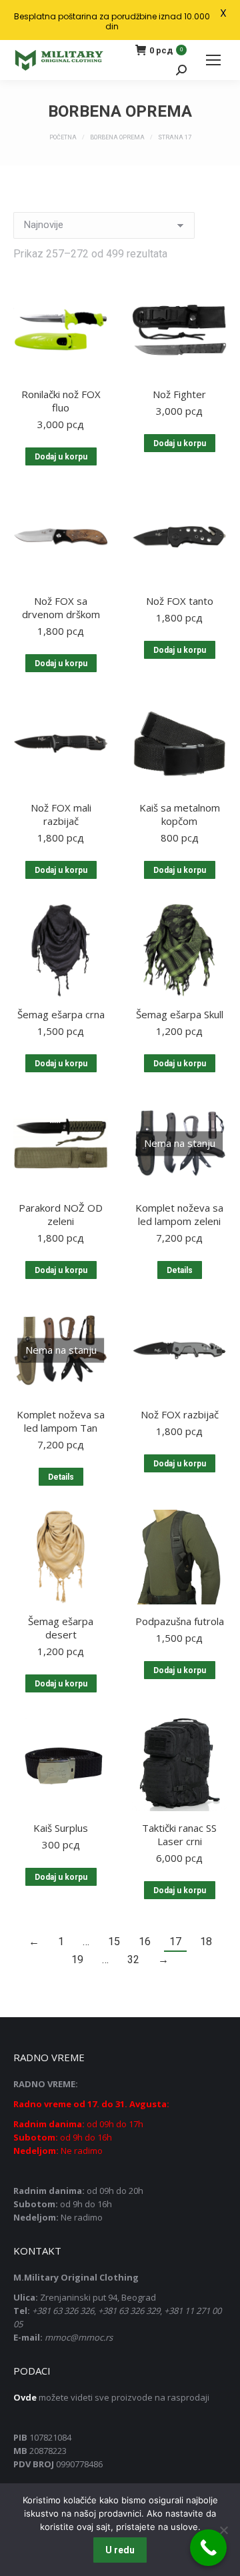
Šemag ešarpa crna (61, 1014)
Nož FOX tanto (180, 601)
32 (133, 1960)
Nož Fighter (179, 394)
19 (77, 1960)
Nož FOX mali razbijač (61, 814)
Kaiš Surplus (61, 1828)
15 (114, 1942)
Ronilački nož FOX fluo (61, 401)
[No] (223, 2530)
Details (180, 1270)
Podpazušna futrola (180, 1621)
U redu (120, 2550)
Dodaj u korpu (61, 457)
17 (175, 1942)
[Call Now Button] (208, 2548)
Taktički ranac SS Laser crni (179, 1834)
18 (206, 1942)
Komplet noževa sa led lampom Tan (61, 1421)
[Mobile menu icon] (213, 60)
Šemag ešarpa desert (61, 1628)
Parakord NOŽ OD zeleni (61, 1214)
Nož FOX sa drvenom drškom (61, 607)
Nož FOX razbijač (180, 1414)
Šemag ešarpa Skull (180, 1014)
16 (145, 1942)
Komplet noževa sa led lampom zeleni (179, 1214)
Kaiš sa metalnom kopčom (180, 814)
